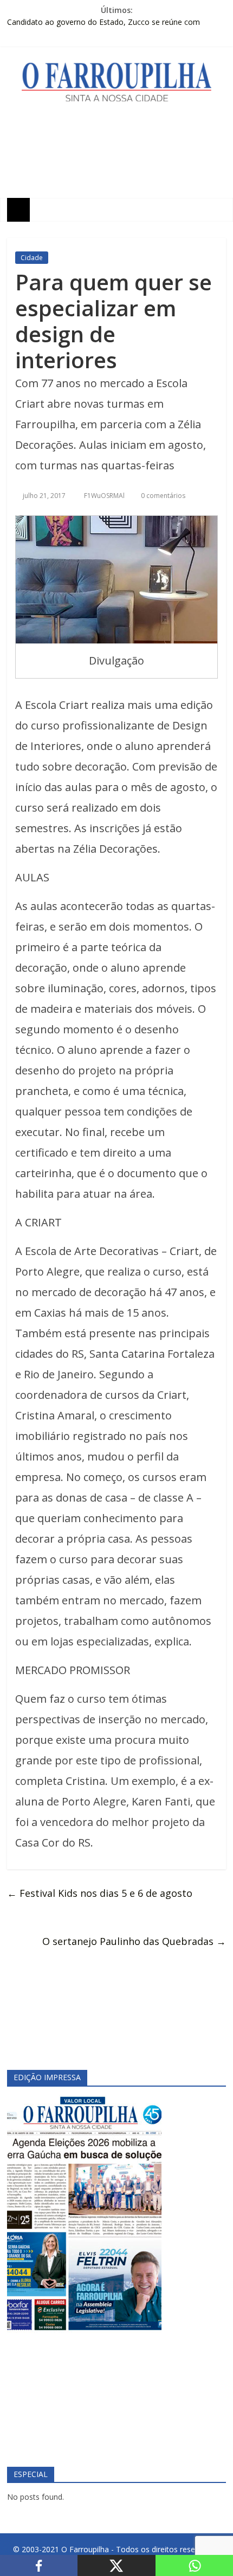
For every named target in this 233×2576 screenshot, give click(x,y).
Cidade (32, 258)
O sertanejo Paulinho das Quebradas (134, 1941)
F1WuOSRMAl (105, 496)
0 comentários (162, 496)
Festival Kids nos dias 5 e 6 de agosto (100, 1893)
